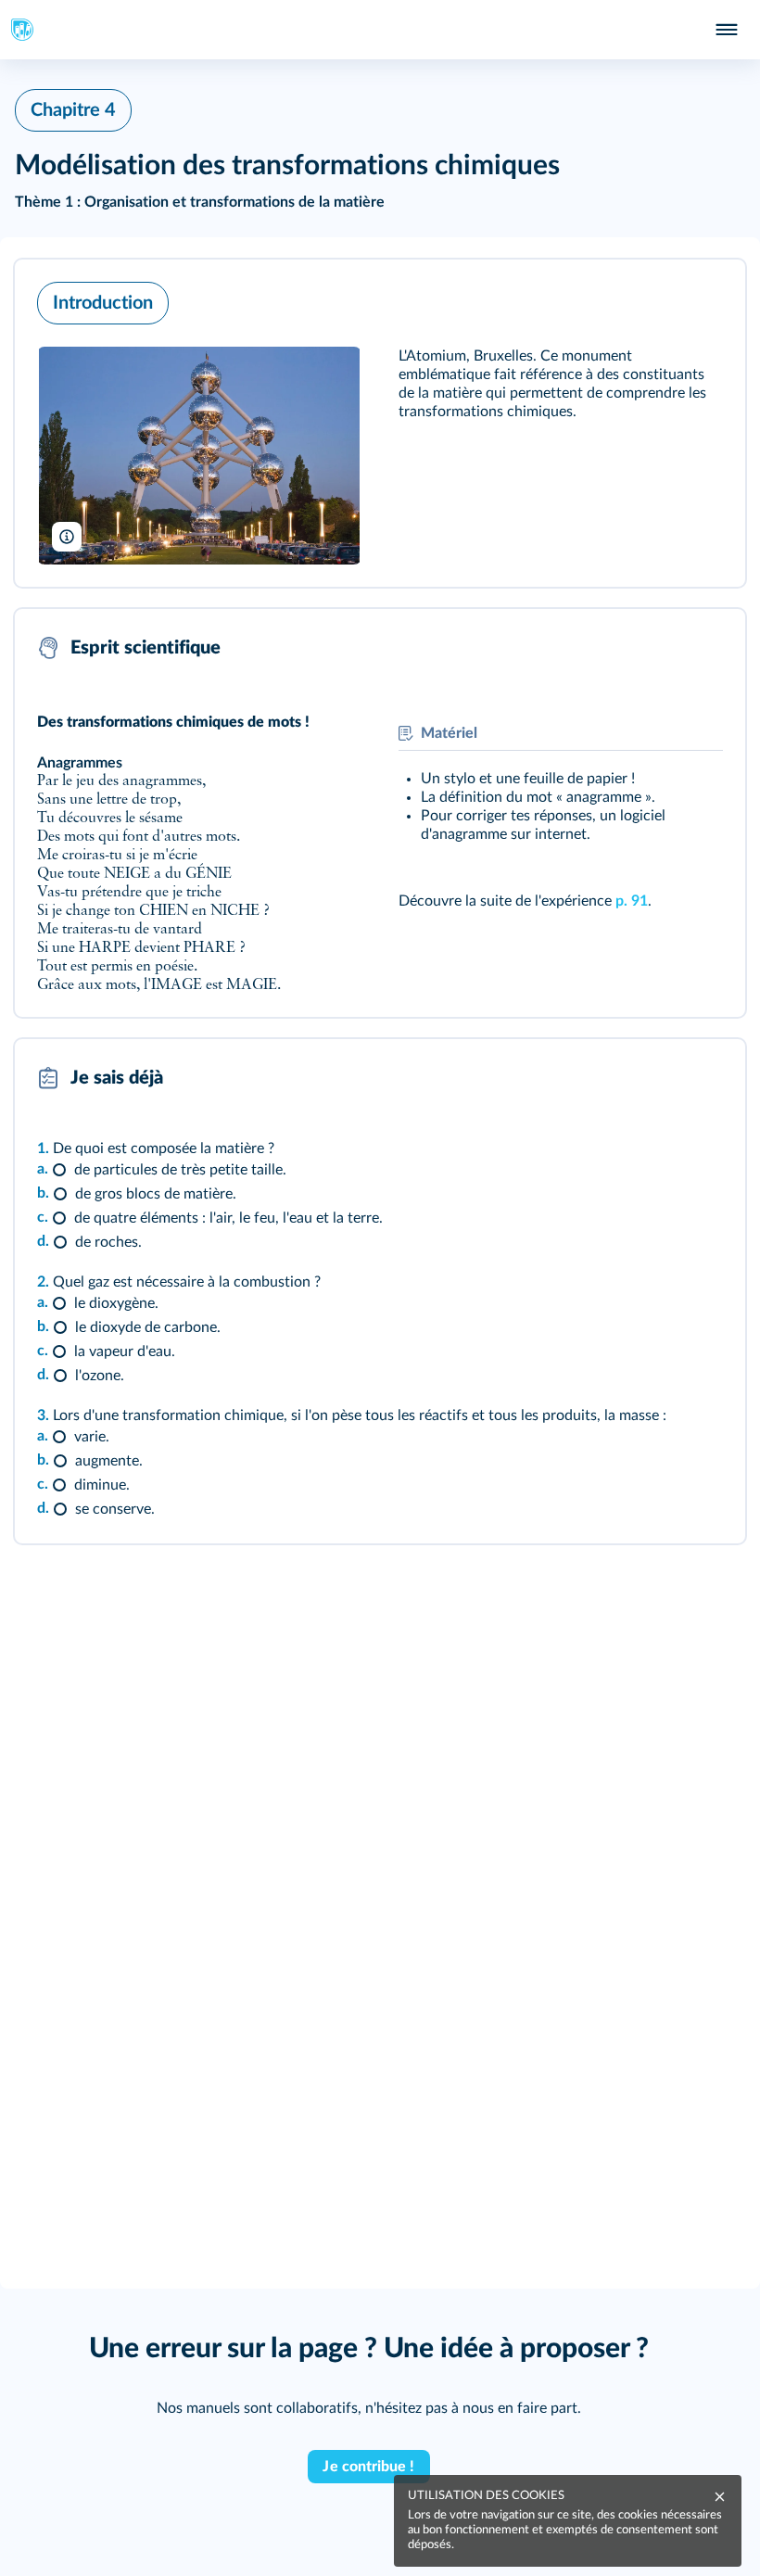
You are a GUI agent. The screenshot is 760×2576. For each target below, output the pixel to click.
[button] (380, 423)
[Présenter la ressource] (703, 298)
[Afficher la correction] (658, 1078)
